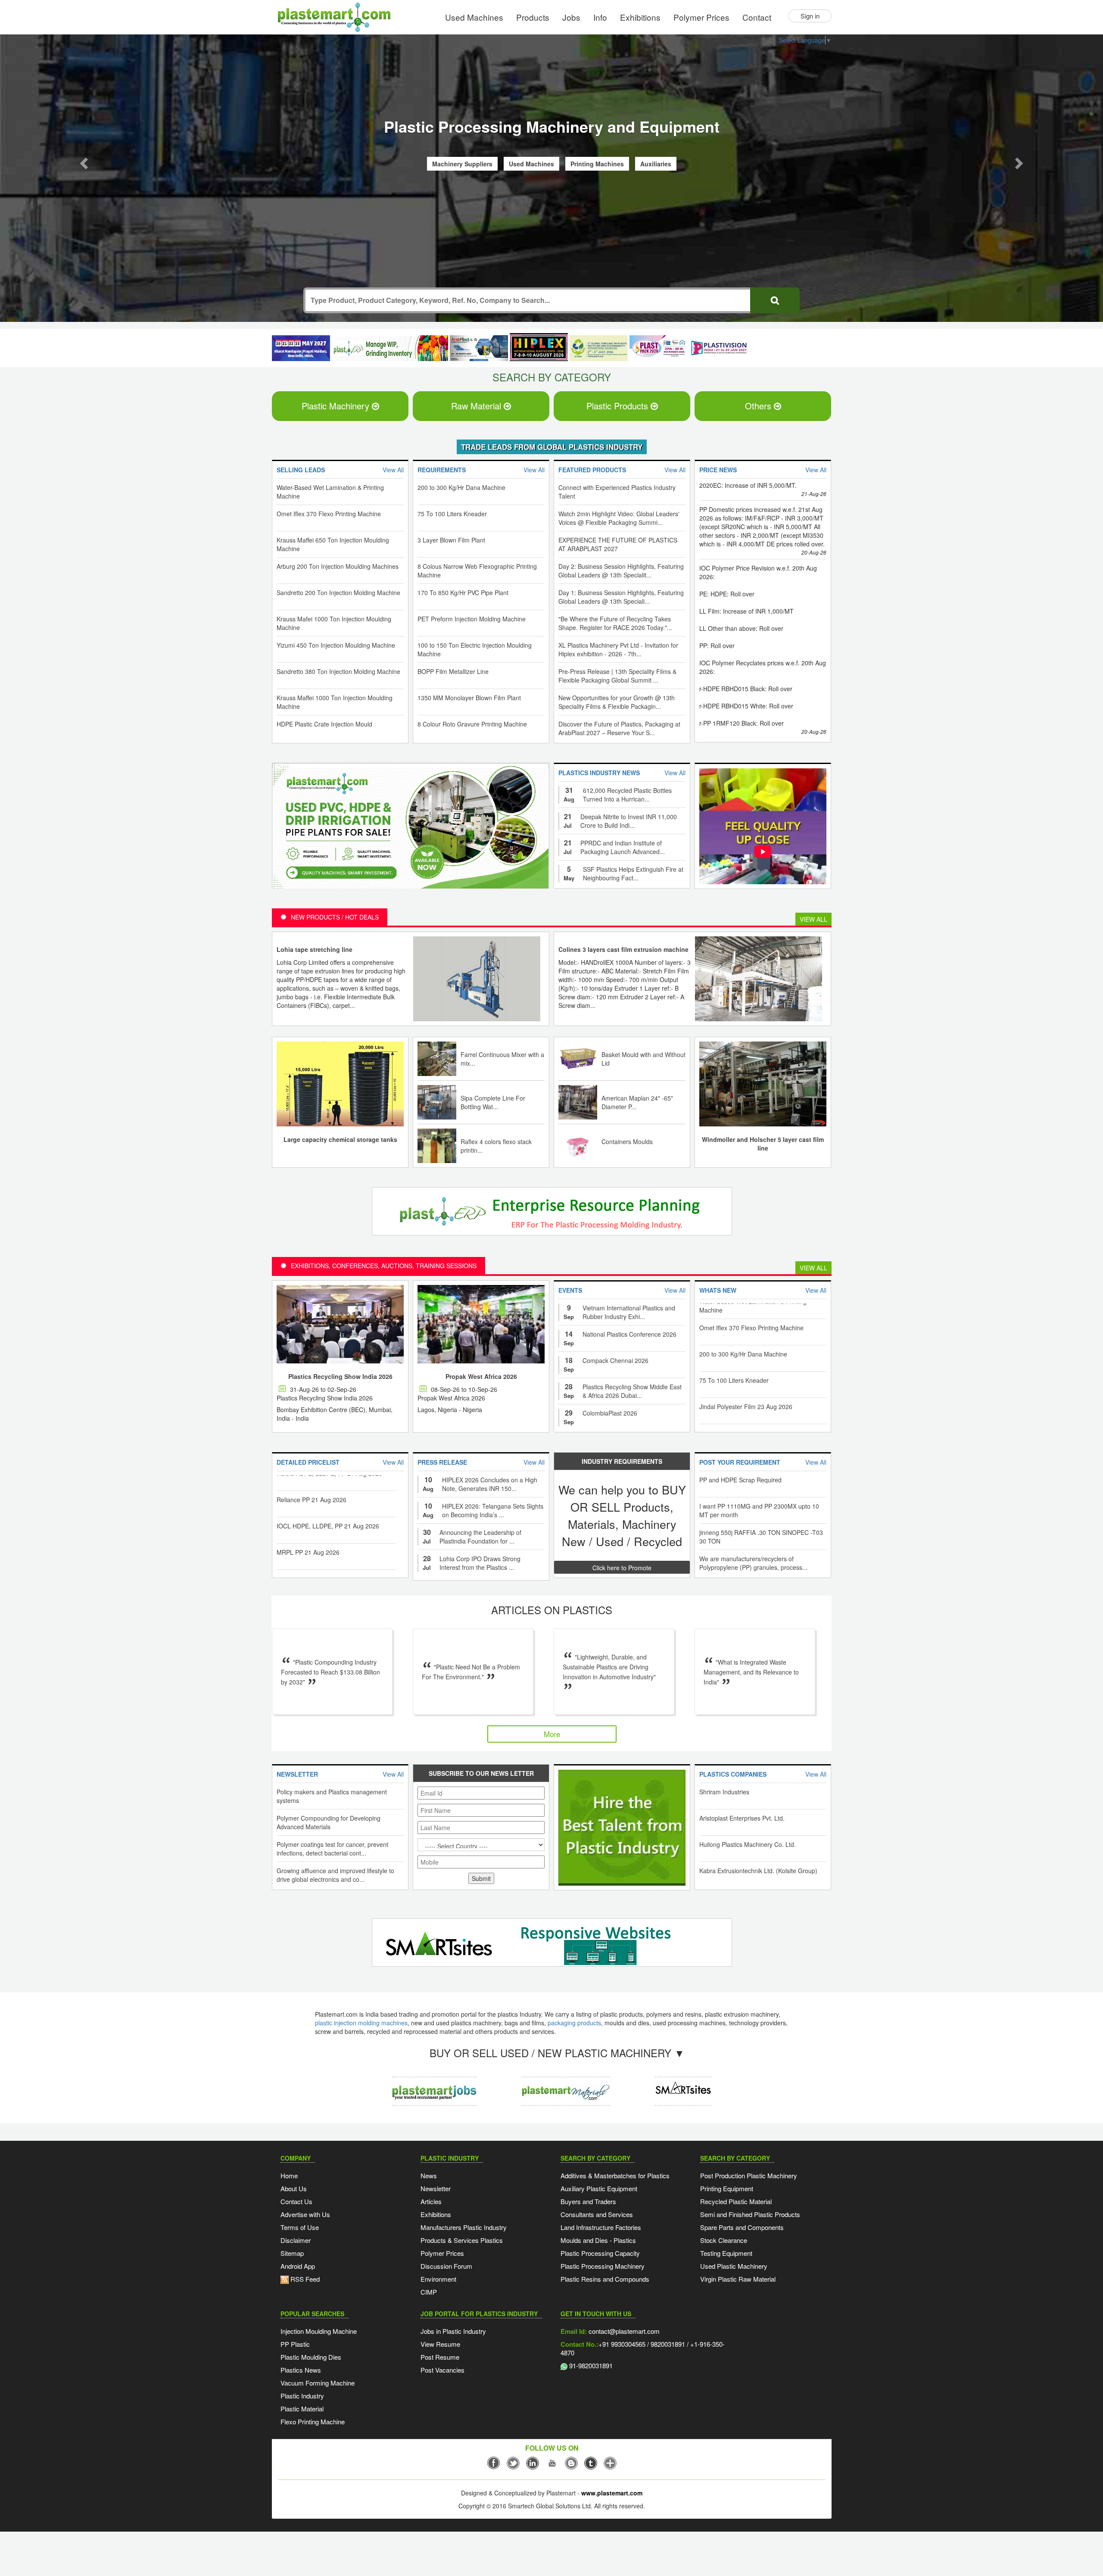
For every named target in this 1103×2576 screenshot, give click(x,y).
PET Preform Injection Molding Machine (472, 620)
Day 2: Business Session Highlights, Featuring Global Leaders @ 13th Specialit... (621, 572)
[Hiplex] (539, 348)
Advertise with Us (305, 2216)
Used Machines (474, 17)
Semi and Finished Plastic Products (750, 2216)
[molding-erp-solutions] (549, 1214)
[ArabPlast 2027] (479, 349)
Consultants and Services (597, 2216)
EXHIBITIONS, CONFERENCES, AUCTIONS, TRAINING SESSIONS (384, 1267)
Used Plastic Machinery (734, 2267)
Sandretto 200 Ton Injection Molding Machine (338, 594)
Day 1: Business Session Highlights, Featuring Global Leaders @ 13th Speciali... (621, 598)
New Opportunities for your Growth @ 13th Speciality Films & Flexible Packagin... (617, 703)
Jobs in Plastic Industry (453, 2332)
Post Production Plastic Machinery (749, 2177)
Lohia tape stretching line (315, 951)
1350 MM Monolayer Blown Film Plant (469, 699)
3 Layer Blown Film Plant (451, 541)
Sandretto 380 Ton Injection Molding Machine (338, 673)
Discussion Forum (446, 2267)
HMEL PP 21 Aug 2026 (308, 1526)
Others (759, 407)
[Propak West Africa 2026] (481, 1325)
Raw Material (477, 407)
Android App (298, 2267)
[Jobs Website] (434, 2085)
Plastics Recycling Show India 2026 (340, 1378)
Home (289, 2177)
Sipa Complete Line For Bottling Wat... (493, 1104)
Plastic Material (302, 2410)
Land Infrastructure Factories (601, 2228)
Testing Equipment (726, 2254)
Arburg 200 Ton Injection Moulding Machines (338, 568)
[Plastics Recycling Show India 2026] (340, 1325)
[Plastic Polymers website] (566, 2085)
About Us (294, 2190)
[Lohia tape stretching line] (477, 979)
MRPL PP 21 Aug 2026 (308, 1500)
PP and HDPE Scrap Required (740, 1481)
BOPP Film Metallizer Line (453, 673)
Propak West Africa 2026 (481, 1378)
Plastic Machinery (337, 407)
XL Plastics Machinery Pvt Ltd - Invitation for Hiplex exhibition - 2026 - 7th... (618, 651)
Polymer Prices (701, 17)
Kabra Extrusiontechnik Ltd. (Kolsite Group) (758, 1872)
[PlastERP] (683, 2085)
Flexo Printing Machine (313, 2423)
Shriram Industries (724, 1793)
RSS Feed (304, 2280)
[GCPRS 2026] (599, 349)
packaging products (574, 2024)
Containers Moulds (627, 1143)
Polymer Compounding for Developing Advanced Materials (329, 1824)
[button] (83, 162)
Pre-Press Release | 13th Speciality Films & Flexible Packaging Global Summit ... (617, 677)
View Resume (440, 2345)
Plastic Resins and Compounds (605, 2280)
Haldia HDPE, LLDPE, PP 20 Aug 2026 (329, 1552)
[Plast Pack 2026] (659, 349)
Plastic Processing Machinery (603, 2267)
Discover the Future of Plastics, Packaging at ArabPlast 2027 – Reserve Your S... (619, 730)
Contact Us (296, 2203)
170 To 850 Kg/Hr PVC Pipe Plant (463, 594)
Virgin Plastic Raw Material (738, 2280)
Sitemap (292, 2254)
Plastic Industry (302, 2397)
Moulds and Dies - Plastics (598, 2241)
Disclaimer (296, 2241)
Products (533, 17)
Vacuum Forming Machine (318, 2384)
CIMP (429, 2293)
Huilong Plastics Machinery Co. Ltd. (748, 1846)
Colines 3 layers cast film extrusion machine (623, 951)
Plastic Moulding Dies (311, 2358)
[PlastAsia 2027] (301, 349)
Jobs (571, 17)
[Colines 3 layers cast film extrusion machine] (759, 979)
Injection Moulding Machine (319, 2332)
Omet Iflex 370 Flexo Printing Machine (329, 515)
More (552, 1735)
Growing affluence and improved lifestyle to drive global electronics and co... (335, 1876)
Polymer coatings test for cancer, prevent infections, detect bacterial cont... (332, 1850)
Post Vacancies (442, 2371)
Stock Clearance (724, 2241)
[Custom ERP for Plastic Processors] (390, 349)
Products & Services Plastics (462, 2241)
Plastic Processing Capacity (600, 2254)
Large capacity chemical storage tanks (340, 1141)
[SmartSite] (549, 1945)
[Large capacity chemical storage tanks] (340, 1084)
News (429, 2177)
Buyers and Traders (588, 2203)
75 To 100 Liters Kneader (452, 515)
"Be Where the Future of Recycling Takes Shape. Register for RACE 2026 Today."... (615, 624)
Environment (438, 2280)
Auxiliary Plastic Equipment (599, 2190)
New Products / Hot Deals (335, 918)
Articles (431, 2203)
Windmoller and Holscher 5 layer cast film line (763, 1145)
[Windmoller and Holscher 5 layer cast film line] (763, 1084)
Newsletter (436, 2190)
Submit (481, 1880)
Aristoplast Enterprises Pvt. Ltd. (742, 1819)
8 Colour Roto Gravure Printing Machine (472, 725)
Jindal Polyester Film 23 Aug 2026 (746, 1354)
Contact (757, 17)
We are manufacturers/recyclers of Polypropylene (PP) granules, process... (753, 1564)
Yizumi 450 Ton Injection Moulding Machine (336, 646)
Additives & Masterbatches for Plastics (615, 2177)
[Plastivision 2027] (718, 350)
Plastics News (301, 2371)
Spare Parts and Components (742, 2228)
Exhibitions (640, 17)
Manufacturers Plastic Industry (464, 2228)
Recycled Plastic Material (736, 2203)
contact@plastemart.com (623, 2332)
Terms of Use (300, 2228)
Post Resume (440, 2358)
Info (600, 17)
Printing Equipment (727, 2190)
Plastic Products (618, 407)
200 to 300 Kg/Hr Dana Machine (461, 489)
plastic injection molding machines (361, 2024)
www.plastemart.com (612, 2494)
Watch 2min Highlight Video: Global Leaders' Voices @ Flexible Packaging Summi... (619, 519)
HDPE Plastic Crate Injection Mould (324, 725)
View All (813, 920)
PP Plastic (295, 2345)
